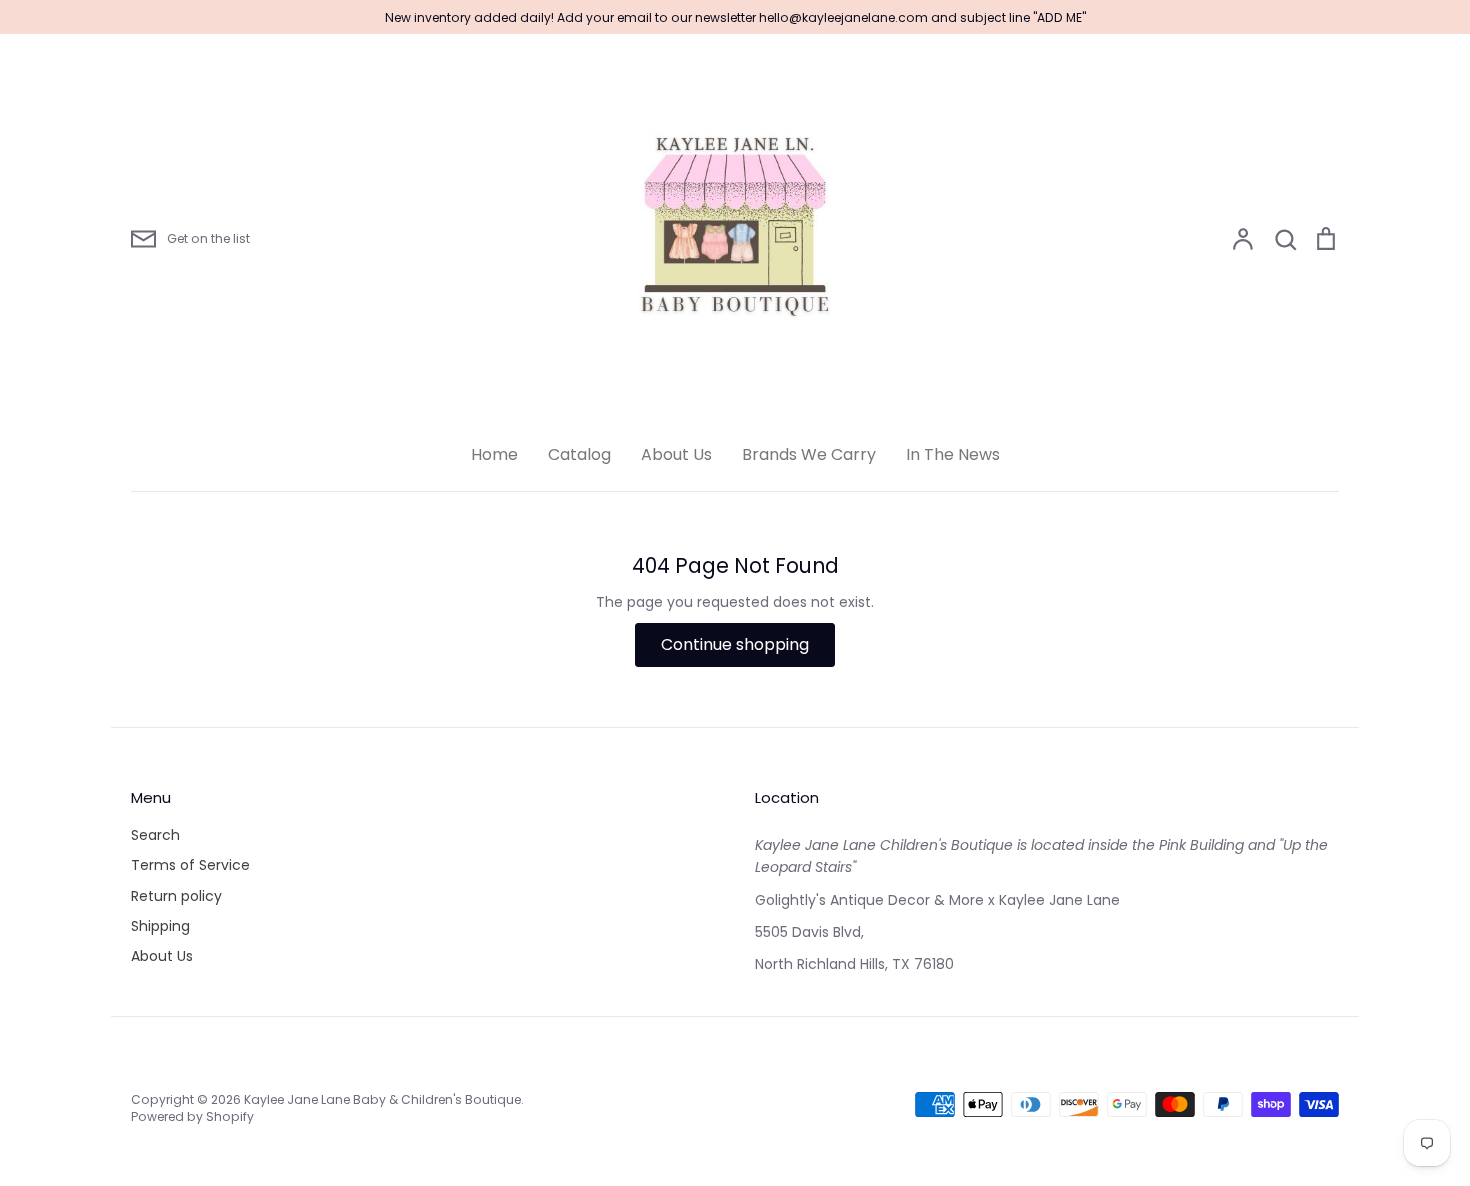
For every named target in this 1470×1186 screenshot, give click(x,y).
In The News (953, 454)
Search (155, 835)
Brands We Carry (809, 454)
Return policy (176, 896)
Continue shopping (735, 644)
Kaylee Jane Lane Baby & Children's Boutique (382, 1099)
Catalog (579, 454)
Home (494, 454)
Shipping (160, 926)
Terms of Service (190, 865)
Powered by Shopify (192, 1116)
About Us (676, 454)
